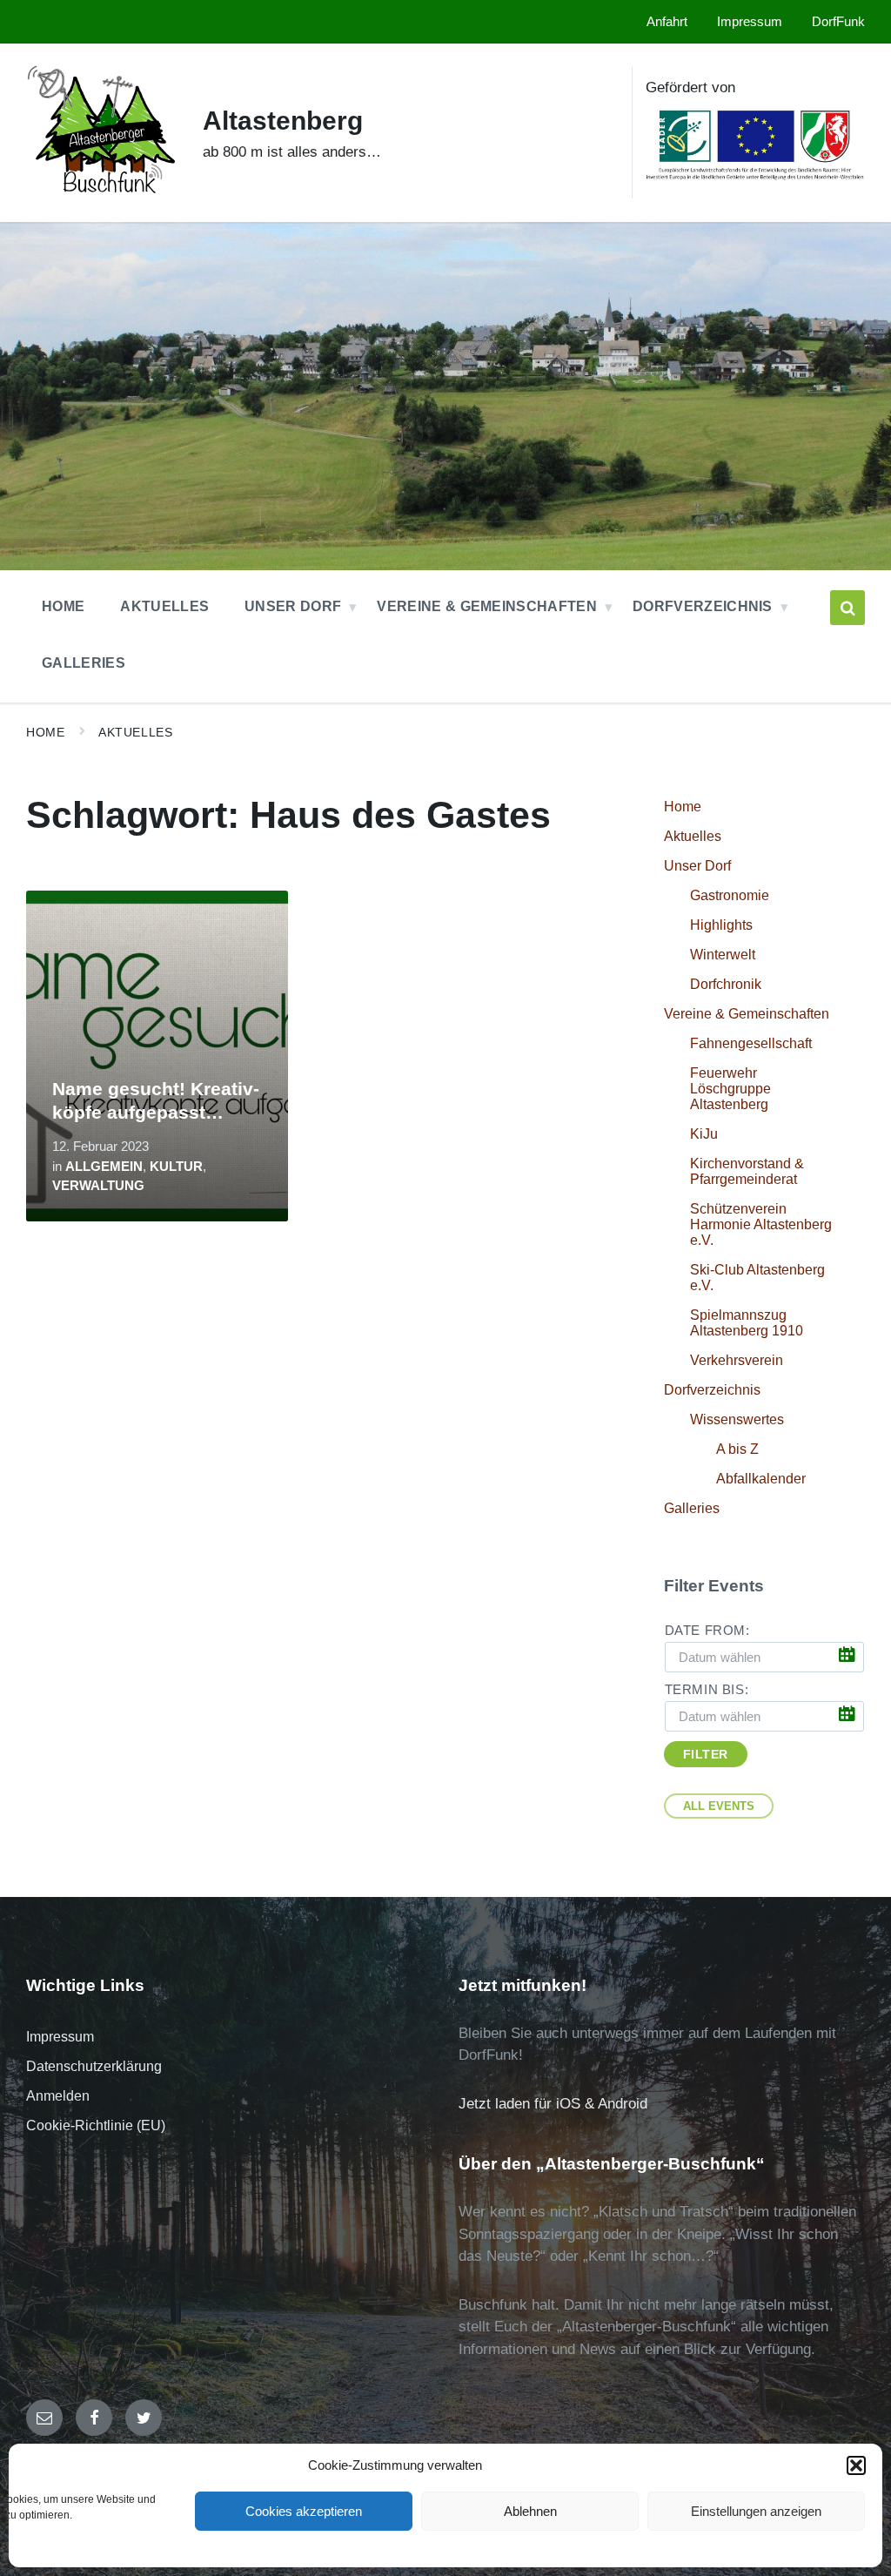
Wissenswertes (737, 1419)
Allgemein (104, 1167)
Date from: (707, 1631)
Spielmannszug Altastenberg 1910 (747, 1323)
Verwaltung (98, 1186)
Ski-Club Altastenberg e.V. (757, 1278)
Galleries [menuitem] (84, 663)
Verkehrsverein (737, 1360)
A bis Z (737, 1449)
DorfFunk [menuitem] (838, 22)
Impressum (60, 2037)
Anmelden (58, 2096)
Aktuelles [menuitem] (164, 606)
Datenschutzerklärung (94, 2066)
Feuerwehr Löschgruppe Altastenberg (730, 1089)
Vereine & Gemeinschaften (747, 1014)
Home (45, 732)
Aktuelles (135, 732)
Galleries (692, 1508)
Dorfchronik (726, 984)
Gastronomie (730, 895)
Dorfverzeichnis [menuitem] (703, 606)
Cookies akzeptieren (304, 2511)
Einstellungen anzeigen (756, 2511)
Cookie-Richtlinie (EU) (96, 2125)
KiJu (704, 1134)
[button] (856, 2465)
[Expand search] (847, 608)
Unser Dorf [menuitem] (293, 606)
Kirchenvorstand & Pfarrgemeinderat (747, 1171)
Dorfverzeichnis (712, 1390)
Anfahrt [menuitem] (667, 22)
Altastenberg (283, 121)
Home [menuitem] (63, 606)
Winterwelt (723, 955)
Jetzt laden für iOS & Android (553, 2104)
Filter (706, 1754)
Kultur (176, 1167)
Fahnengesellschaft (751, 1043)
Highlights (721, 925)
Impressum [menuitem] (750, 22)
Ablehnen (530, 2511)
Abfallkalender (761, 1479)
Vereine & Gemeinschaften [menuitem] (487, 606)
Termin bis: (707, 1690)
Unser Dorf (697, 866)
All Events (719, 1806)
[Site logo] (101, 200)
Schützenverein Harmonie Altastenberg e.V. (761, 1224)
